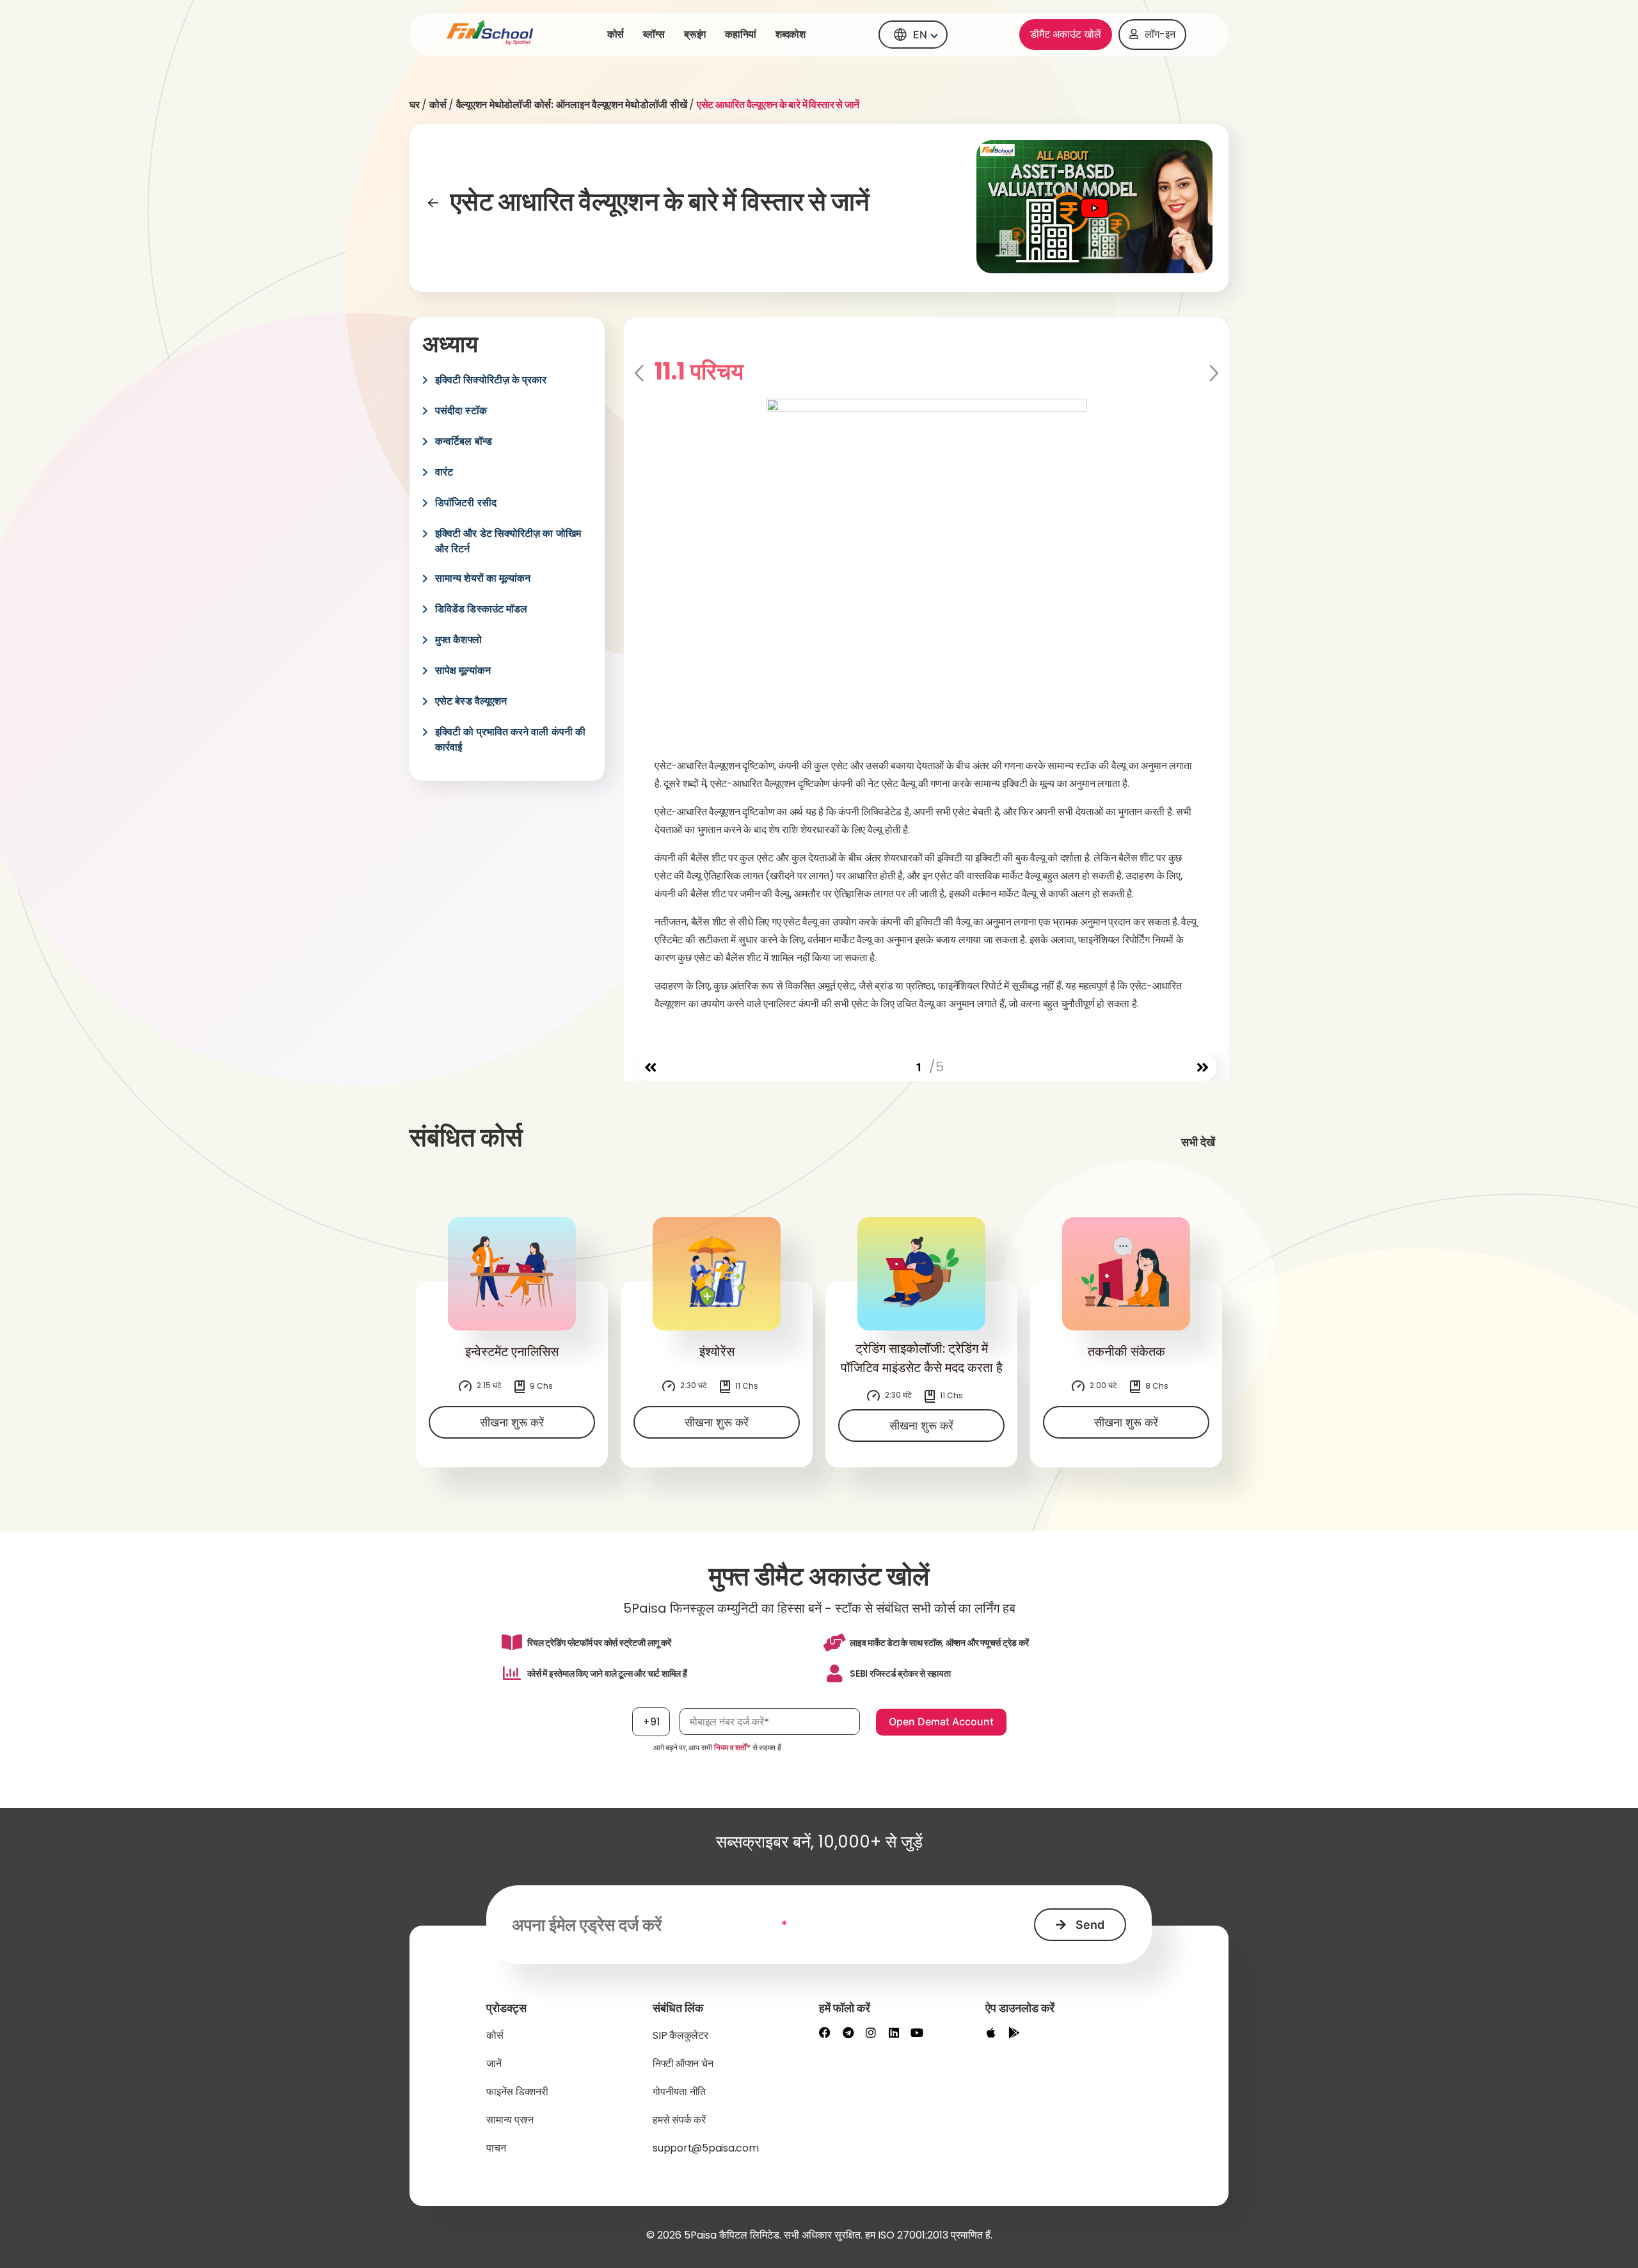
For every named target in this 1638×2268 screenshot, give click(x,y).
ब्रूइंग (695, 34)
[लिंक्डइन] (894, 2032)
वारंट (444, 472)
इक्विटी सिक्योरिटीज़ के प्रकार (491, 380)
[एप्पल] (991, 2032)
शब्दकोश (791, 34)
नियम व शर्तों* (732, 1747)
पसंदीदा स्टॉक (461, 411)
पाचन (496, 2148)
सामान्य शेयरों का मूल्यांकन (483, 578)
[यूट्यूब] (917, 2032)
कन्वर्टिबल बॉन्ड (464, 441)
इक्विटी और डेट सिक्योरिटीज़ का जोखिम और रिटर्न (508, 541)
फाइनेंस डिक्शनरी (517, 2092)
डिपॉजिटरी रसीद (466, 503)
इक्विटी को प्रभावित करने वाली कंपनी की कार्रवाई (510, 739)
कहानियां (741, 34)
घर (415, 105)
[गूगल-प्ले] (1014, 2032)
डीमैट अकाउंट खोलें (1066, 34)
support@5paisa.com (706, 2148)
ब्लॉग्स (654, 34)
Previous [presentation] (640, 374)
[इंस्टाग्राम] (871, 2032)
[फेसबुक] (825, 2032)
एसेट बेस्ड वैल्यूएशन (471, 701)
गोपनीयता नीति (679, 2092)
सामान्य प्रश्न (510, 2120)
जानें (494, 2064)
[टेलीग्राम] (848, 2032)
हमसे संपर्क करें (679, 2120)
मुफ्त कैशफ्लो (458, 640)
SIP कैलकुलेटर (680, 2035)
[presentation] (650, 1068)
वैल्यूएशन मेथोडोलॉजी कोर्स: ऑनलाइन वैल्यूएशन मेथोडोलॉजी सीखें (572, 105)
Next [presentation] (1213, 374)
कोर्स (616, 34)
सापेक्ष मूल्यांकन (463, 670)
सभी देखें (1198, 1142)
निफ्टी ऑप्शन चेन (683, 2064)
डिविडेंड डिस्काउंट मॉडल (481, 609)
